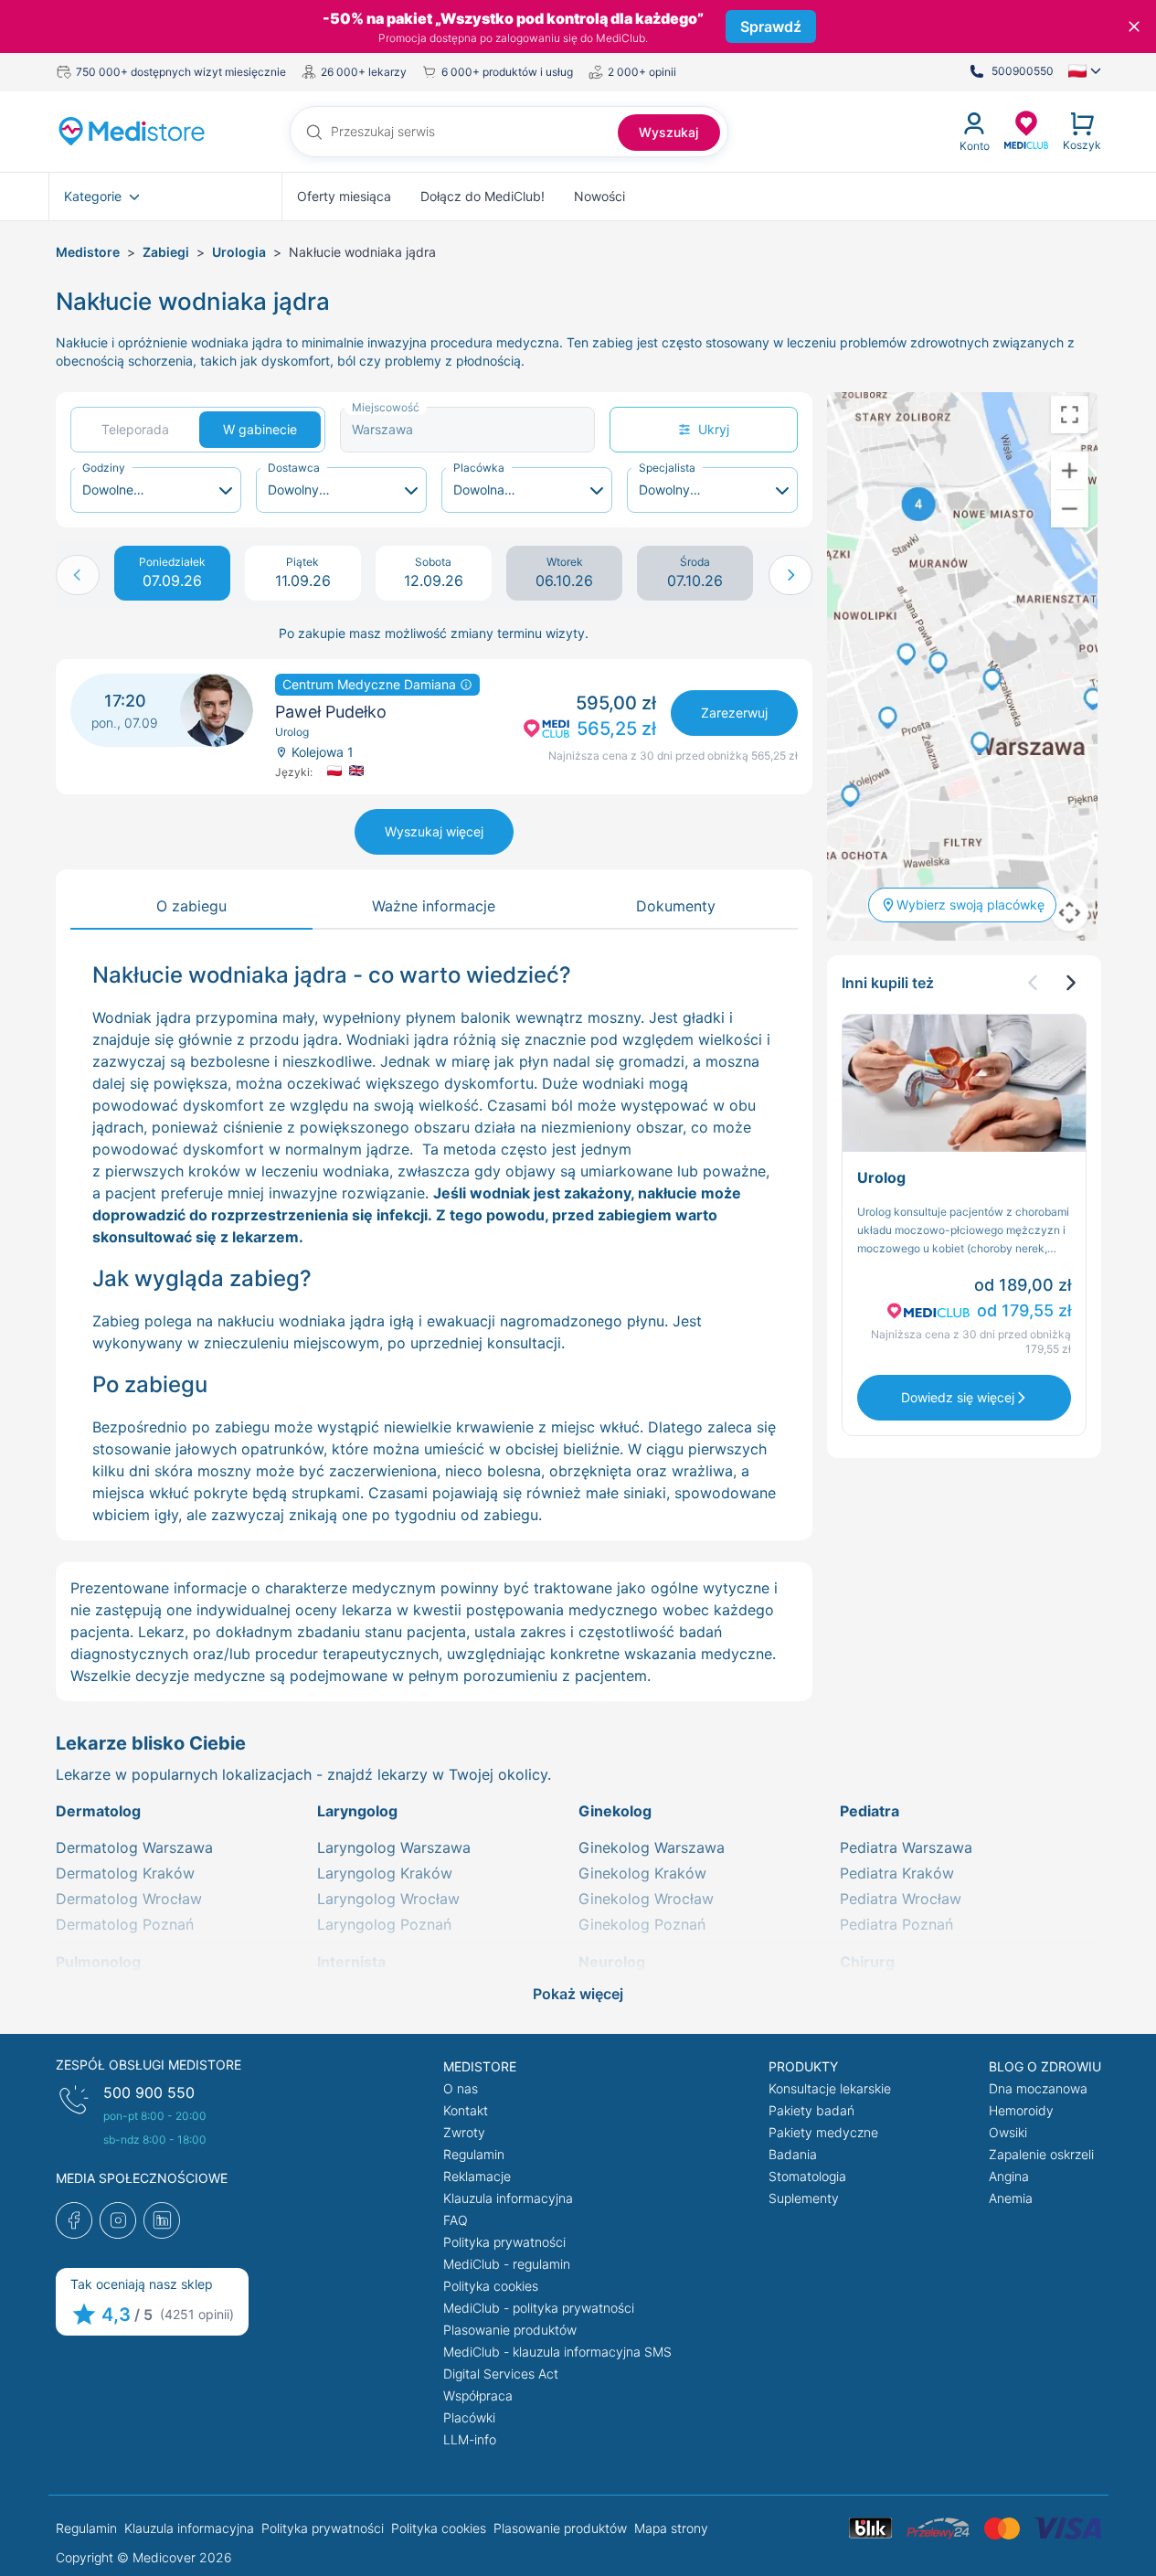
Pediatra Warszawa (906, 1847)
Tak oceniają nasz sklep (142, 2284)
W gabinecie (260, 429)
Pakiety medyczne (823, 2132)
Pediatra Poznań (896, 1924)
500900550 (1023, 71)
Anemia (1011, 2198)
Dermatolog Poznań (125, 1924)
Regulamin (474, 2154)
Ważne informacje (434, 906)
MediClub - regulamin (507, 2264)
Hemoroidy (1021, 2110)
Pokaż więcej (578, 1994)
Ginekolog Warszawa (652, 1847)
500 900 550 (149, 2092)
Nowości (599, 196)
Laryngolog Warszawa (394, 1847)
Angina (1009, 2176)
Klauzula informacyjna (508, 2198)
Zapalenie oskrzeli (1041, 2154)
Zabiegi (166, 252)
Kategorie (93, 196)
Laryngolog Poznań (384, 1924)
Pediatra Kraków (897, 1873)
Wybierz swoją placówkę (970, 905)
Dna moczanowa (1038, 2088)
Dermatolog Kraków (125, 1873)
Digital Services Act (501, 2374)
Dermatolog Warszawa (134, 1847)
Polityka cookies (491, 2286)
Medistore (88, 252)
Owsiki (1008, 2132)
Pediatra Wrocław (901, 1899)
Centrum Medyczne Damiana (371, 684)
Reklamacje (477, 2176)
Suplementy (804, 2198)
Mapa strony (671, 2528)
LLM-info (470, 2439)
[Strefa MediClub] (1026, 129)
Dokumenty (676, 906)
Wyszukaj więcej (434, 831)
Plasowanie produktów (510, 2330)
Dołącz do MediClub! (483, 196)
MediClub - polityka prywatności (539, 2308)
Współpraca (478, 2395)
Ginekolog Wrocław (646, 1899)
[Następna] (1070, 983)
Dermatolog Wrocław (129, 1899)
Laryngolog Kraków (385, 1873)
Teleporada (135, 429)
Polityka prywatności (504, 2242)
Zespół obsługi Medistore (148, 2065)
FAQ (456, 2220)
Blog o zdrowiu (1045, 2066)
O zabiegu (191, 906)
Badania (793, 2154)
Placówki (469, 2417)
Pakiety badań (811, 2110)
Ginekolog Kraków (642, 1873)
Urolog (881, 1177)
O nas (461, 2088)
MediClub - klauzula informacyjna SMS (557, 2352)
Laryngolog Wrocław (388, 1899)
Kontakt (466, 2110)
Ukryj (714, 429)
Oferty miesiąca (344, 196)
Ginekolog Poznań (642, 1924)
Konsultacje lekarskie (830, 2088)
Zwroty (464, 2132)
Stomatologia (807, 2176)
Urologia (239, 252)
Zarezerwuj (734, 713)
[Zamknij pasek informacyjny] (1134, 27)
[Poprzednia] (1034, 983)
